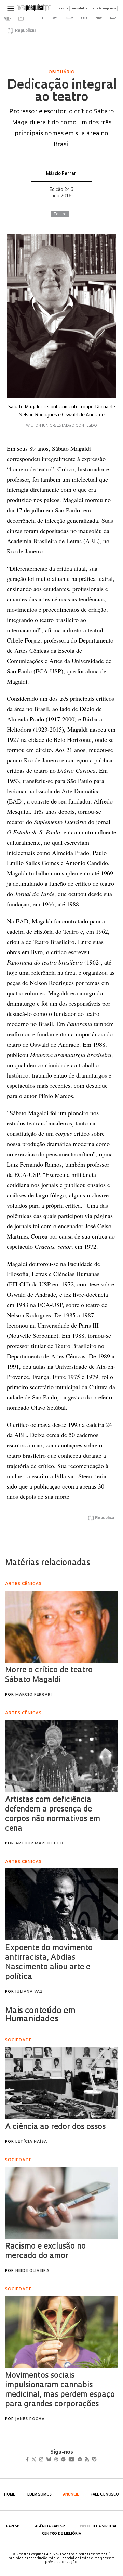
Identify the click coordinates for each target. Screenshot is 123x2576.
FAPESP (13, 2527)
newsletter (81, 8)
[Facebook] (29, 2460)
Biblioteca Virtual (99, 2527)
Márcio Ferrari (62, 174)
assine (64, 8)
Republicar (25, 31)
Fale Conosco (105, 2495)
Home (10, 2495)
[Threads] (66, 2460)
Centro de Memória (61, 2534)
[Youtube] (86, 2460)
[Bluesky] (56, 2460)
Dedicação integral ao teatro (61, 92)
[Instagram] (46, 2460)
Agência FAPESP (50, 2527)
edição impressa (105, 8)
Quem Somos (39, 2495)
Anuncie (71, 2495)
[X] (37, 2460)
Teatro (60, 214)
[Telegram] (76, 2460)
